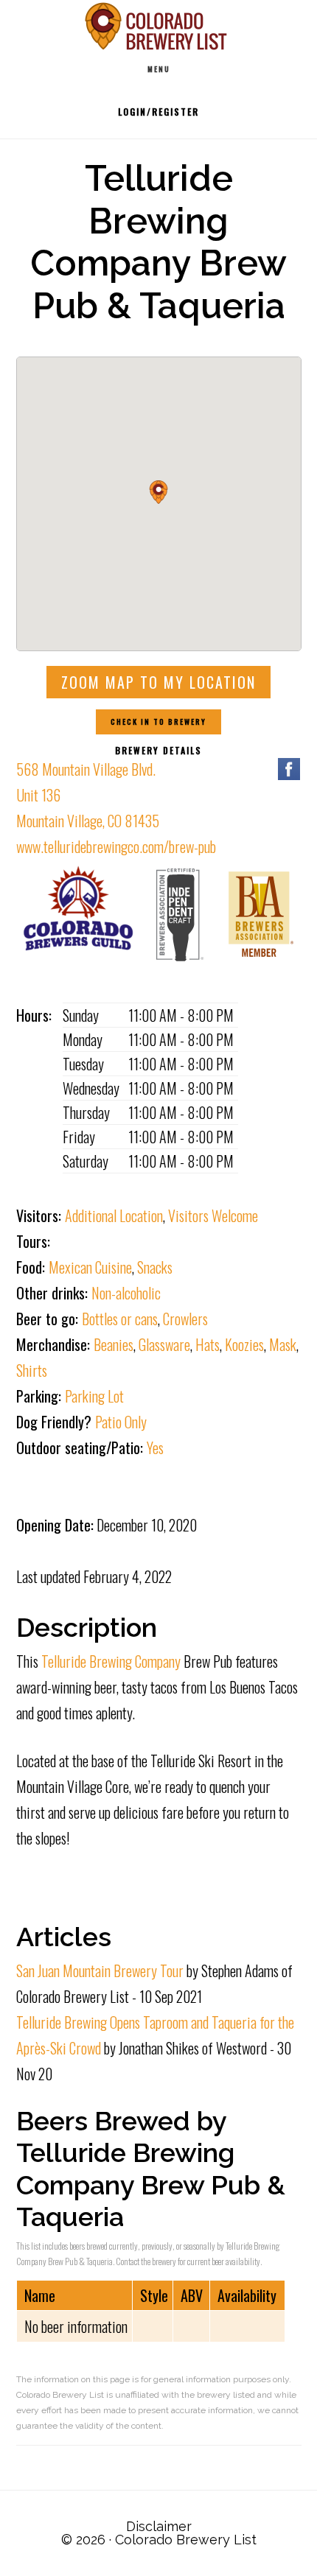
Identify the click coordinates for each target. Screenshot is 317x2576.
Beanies (114, 1344)
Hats (208, 1344)
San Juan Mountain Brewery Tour (100, 1970)
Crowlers (185, 1319)
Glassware (164, 1344)
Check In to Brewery (158, 722)
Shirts (32, 1370)
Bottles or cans (120, 1319)
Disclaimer (159, 2526)
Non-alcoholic (126, 1293)
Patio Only (121, 1422)
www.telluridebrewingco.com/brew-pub (116, 846)
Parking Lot (94, 1396)
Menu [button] (159, 69)
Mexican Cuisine (90, 1267)
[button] (158, 492)
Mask (283, 1344)
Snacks (155, 1267)
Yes (155, 1447)
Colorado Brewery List (158, 26)
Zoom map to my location (158, 682)
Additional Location (114, 1215)
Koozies (244, 1344)
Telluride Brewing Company (111, 1661)
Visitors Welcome (213, 1215)
